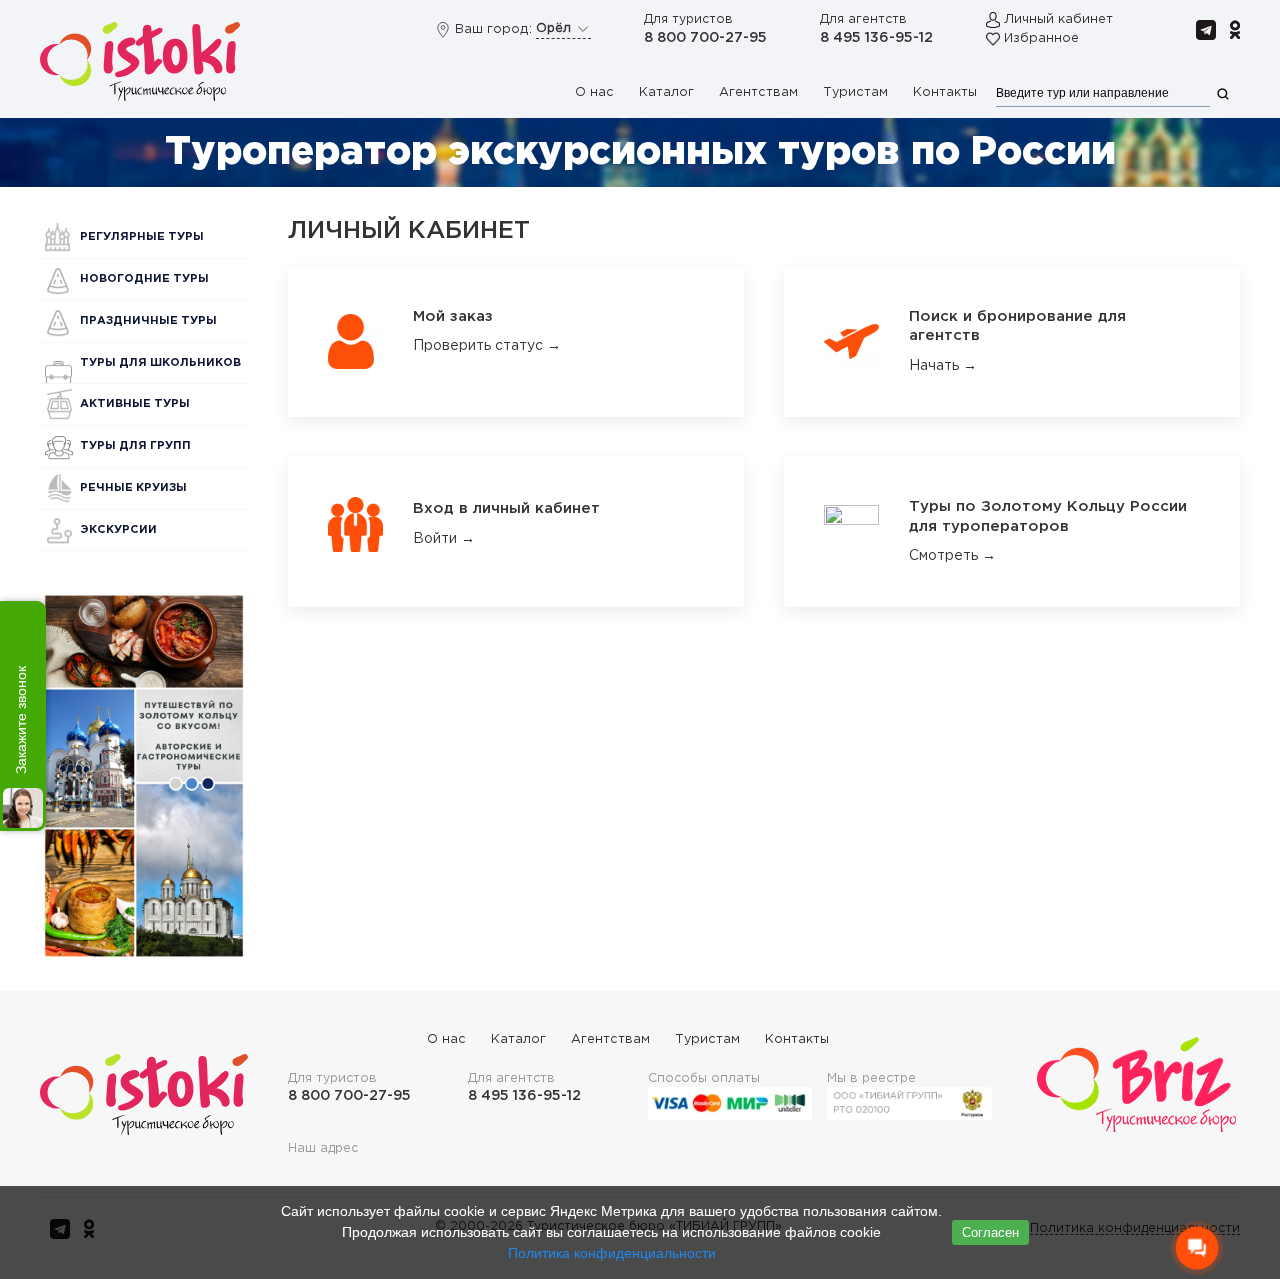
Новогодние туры (144, 279)
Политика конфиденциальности (612, 1253)
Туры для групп (135, 446)
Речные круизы (133, 488)
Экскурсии (118, 530)
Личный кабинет (1058, 19)
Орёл (555, 28)
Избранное (1041, 38)
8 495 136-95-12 (876, 38)
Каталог (666, 92)
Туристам (855, 92)
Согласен (990, 1232)
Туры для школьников (160, 363)
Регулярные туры (142, 237)
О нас (594, 92)
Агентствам (758, 92)
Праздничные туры (148, 321)
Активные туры (135, 404)
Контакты (945, 92)
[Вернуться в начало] (140, 61)
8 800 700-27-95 (705, 38)
